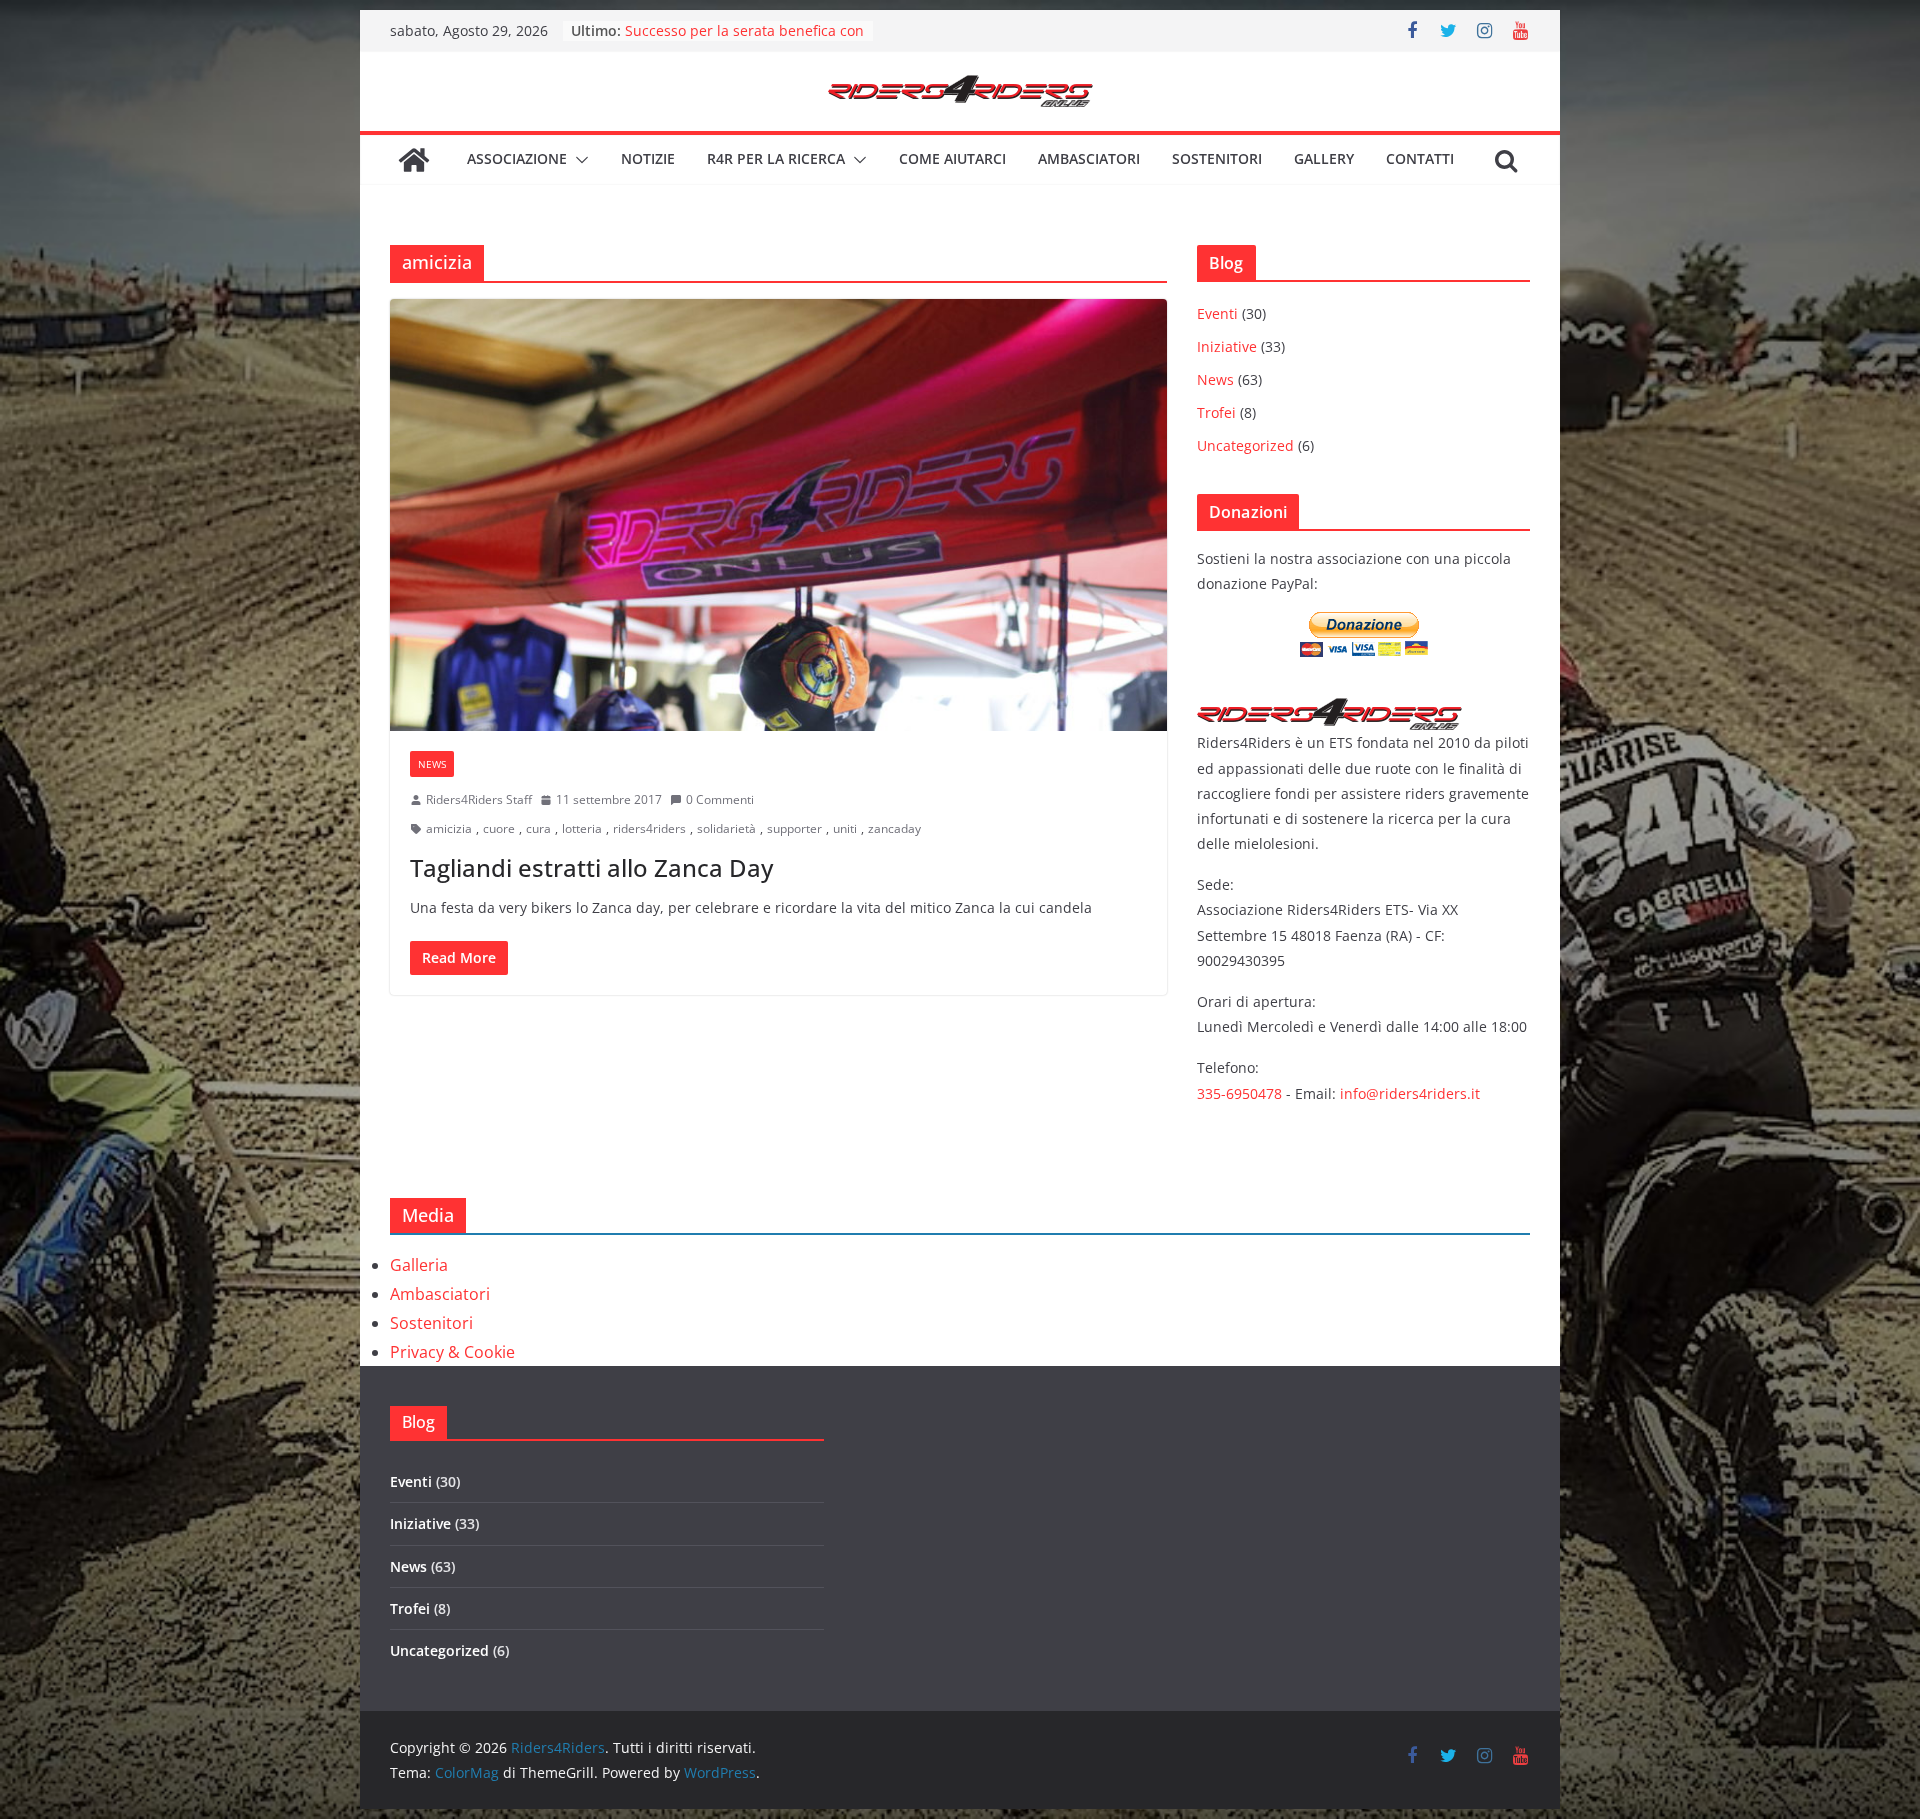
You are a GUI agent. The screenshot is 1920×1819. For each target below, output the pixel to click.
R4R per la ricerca (776, 158)
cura (538, 828)
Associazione (517, 158)
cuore (499, 828)
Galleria (419, 1265)
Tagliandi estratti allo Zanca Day (591, 867)
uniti (845, 828)
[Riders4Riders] (414, 160)
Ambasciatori (1089, 158)
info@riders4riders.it (1410, 1093)
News (432, 764)
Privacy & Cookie (452, 1352)
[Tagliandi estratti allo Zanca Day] (778, 515)
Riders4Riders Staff (479, 799)
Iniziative (1227, 346)
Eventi (1217, 313)
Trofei (1216, 412)
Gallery (1324, 158)
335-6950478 (1239, 1093)
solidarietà (726, 828)
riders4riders (649, 828)
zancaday (894, 828)
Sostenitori (1217, 158)
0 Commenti (720, 799)
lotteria (582, 828)
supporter (794, 828)
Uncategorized (1245, 445)
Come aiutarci (952, 158)
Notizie (648, 158)
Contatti (1420, 158)
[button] (578, 160)
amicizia (449, 828)
